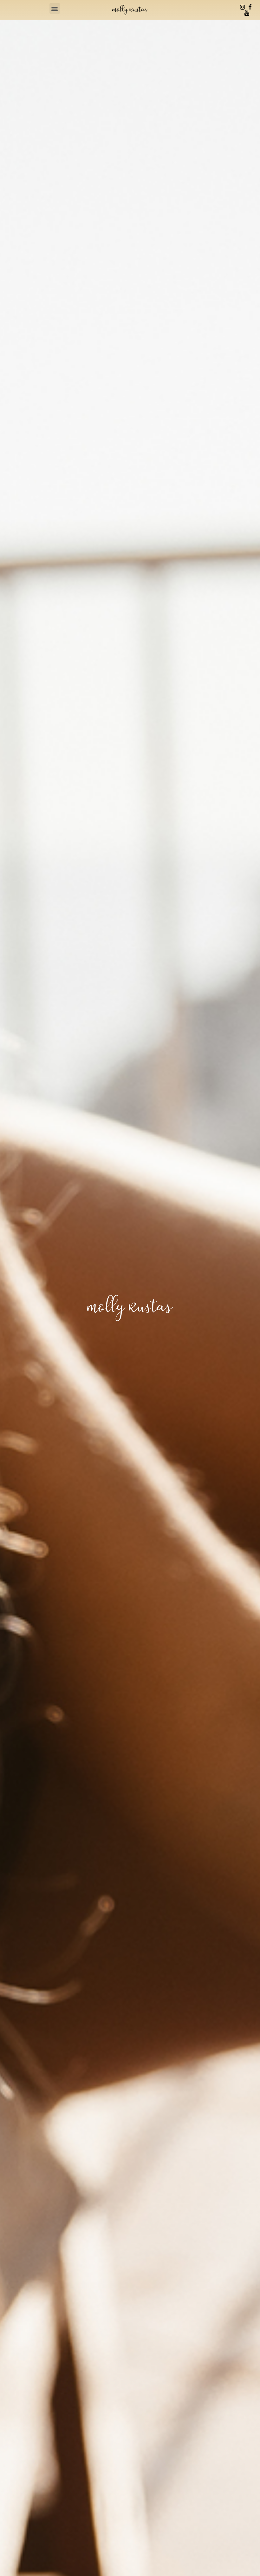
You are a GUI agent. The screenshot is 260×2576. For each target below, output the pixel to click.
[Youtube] (247, 13)
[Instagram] (243, 7)
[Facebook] (250, 7)
